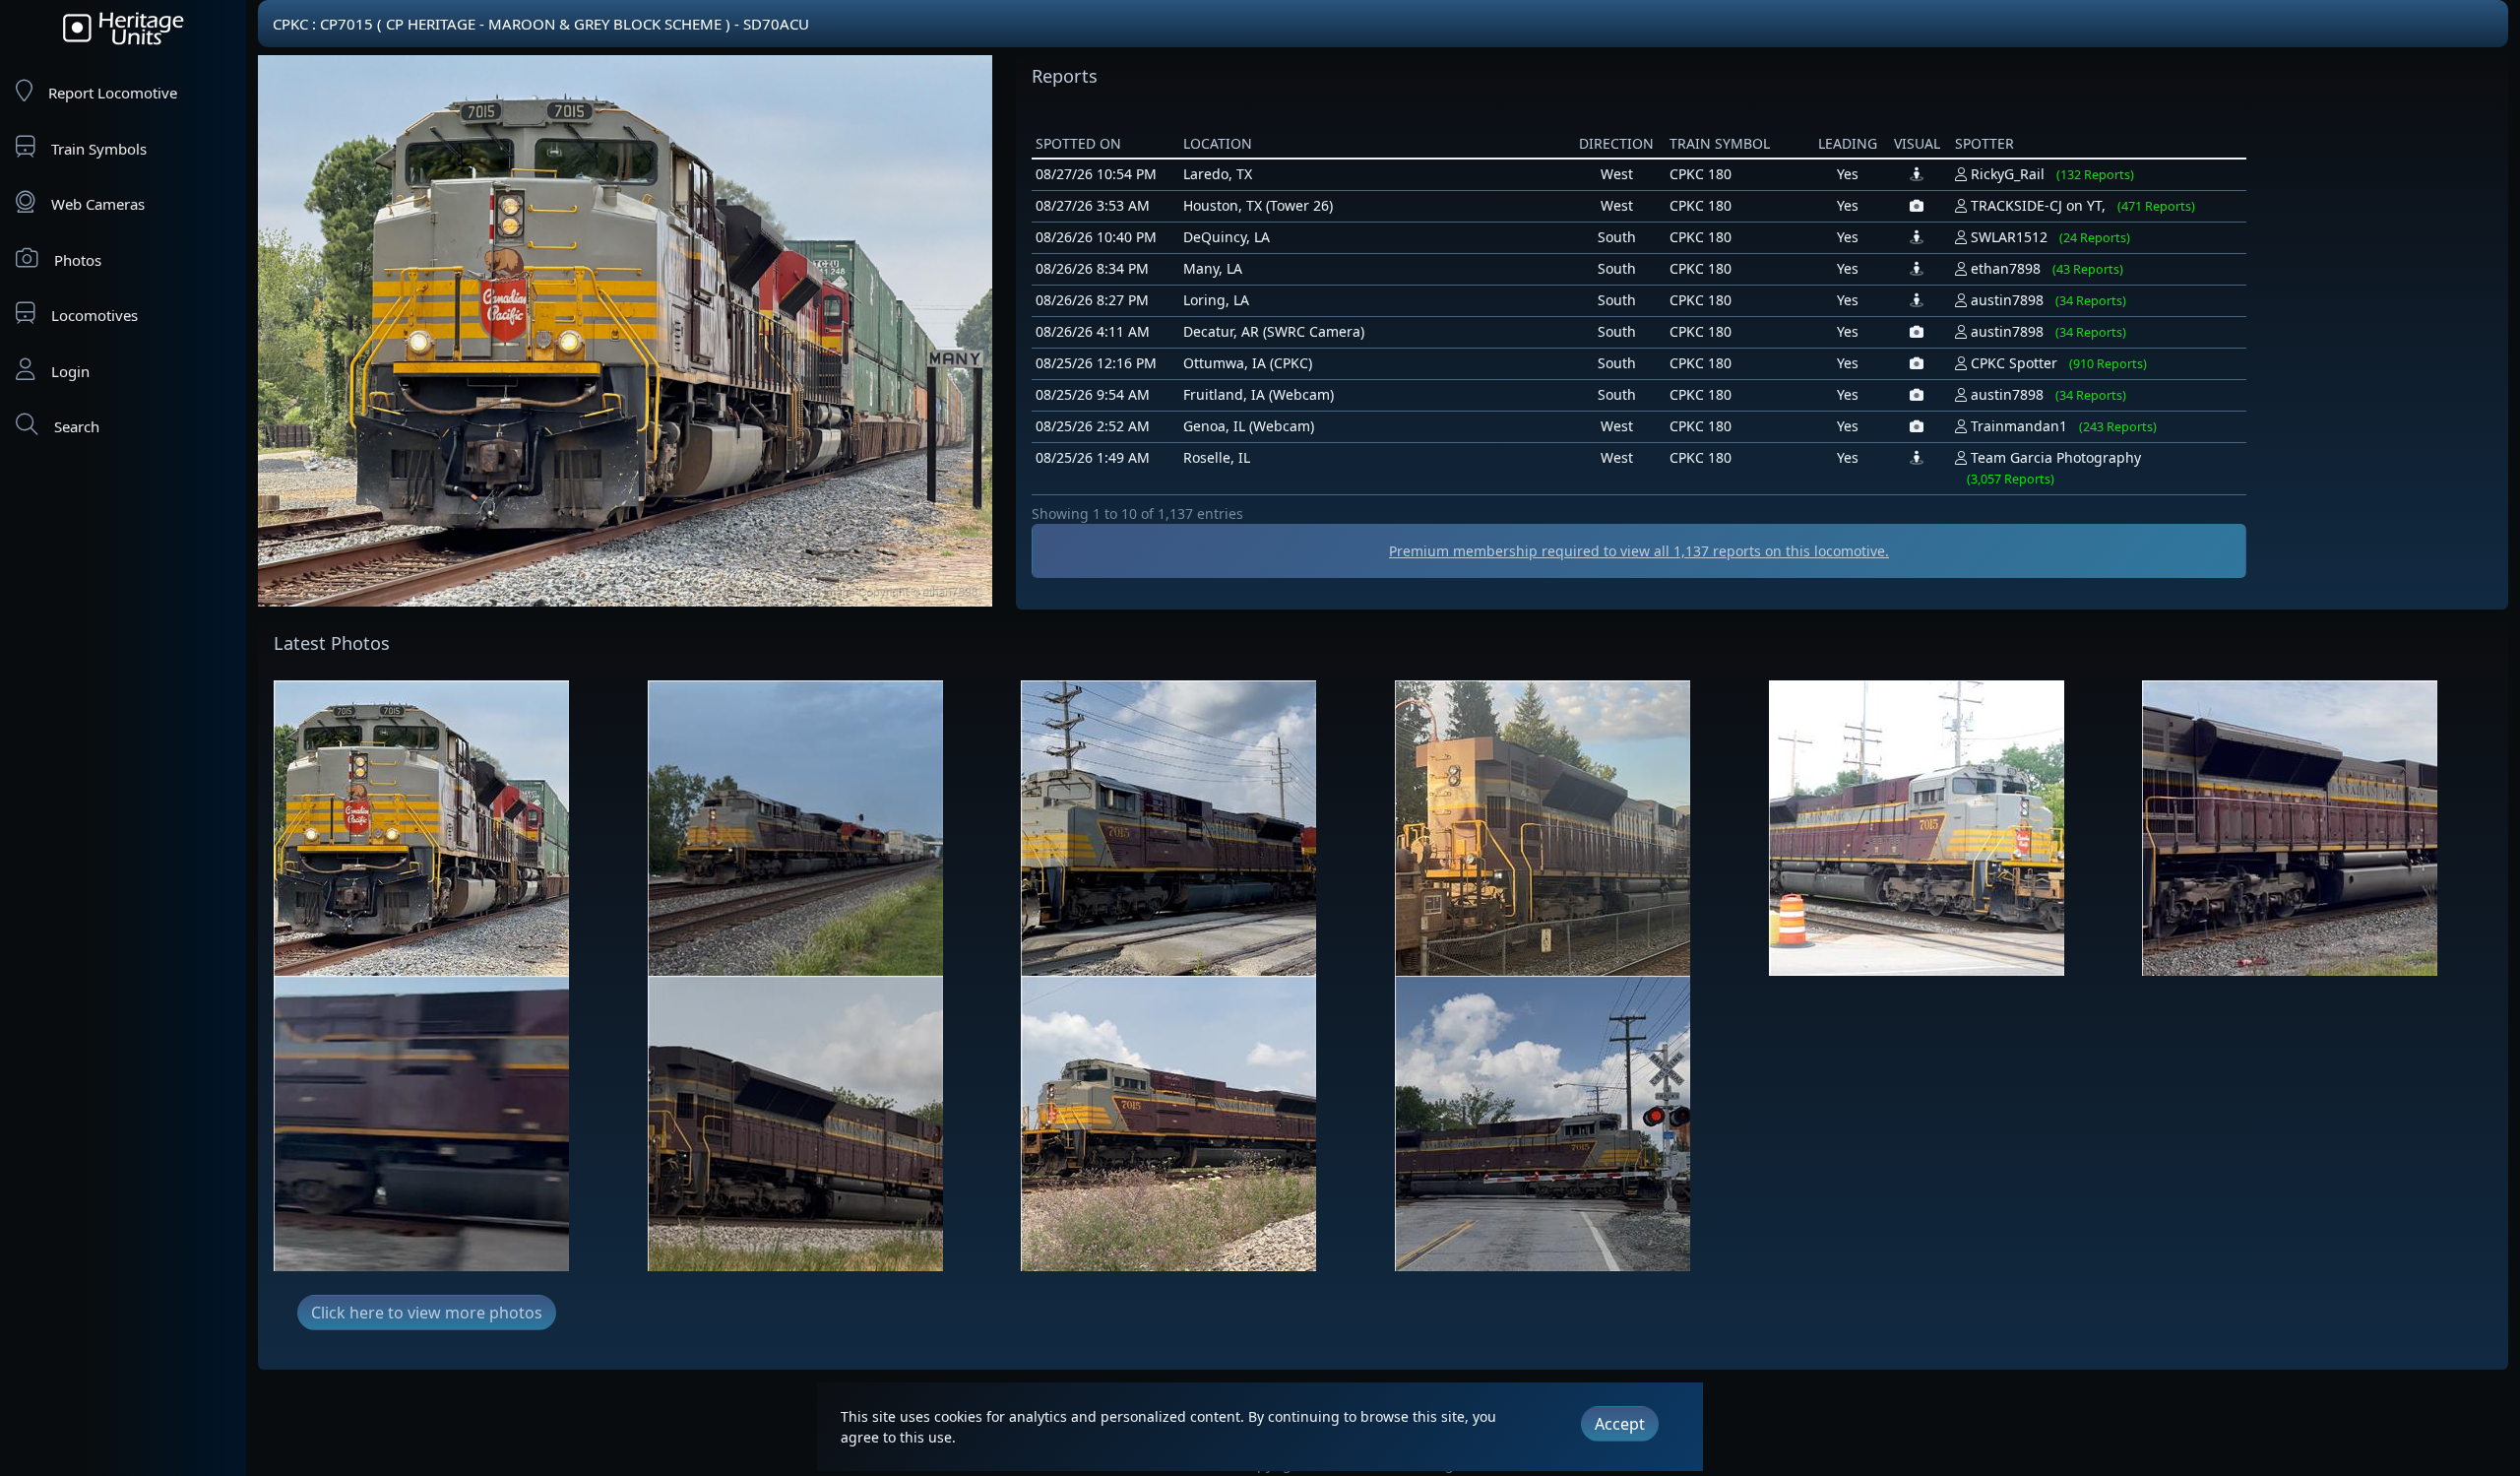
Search (77, 426)
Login (70, 371)
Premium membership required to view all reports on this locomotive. (1639, 551)
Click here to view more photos (427, 1313)
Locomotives (94, 315)
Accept (1620, 1424)
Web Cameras (98, 204)
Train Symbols (99, 149)
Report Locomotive (113, 93)
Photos (78, 260)
